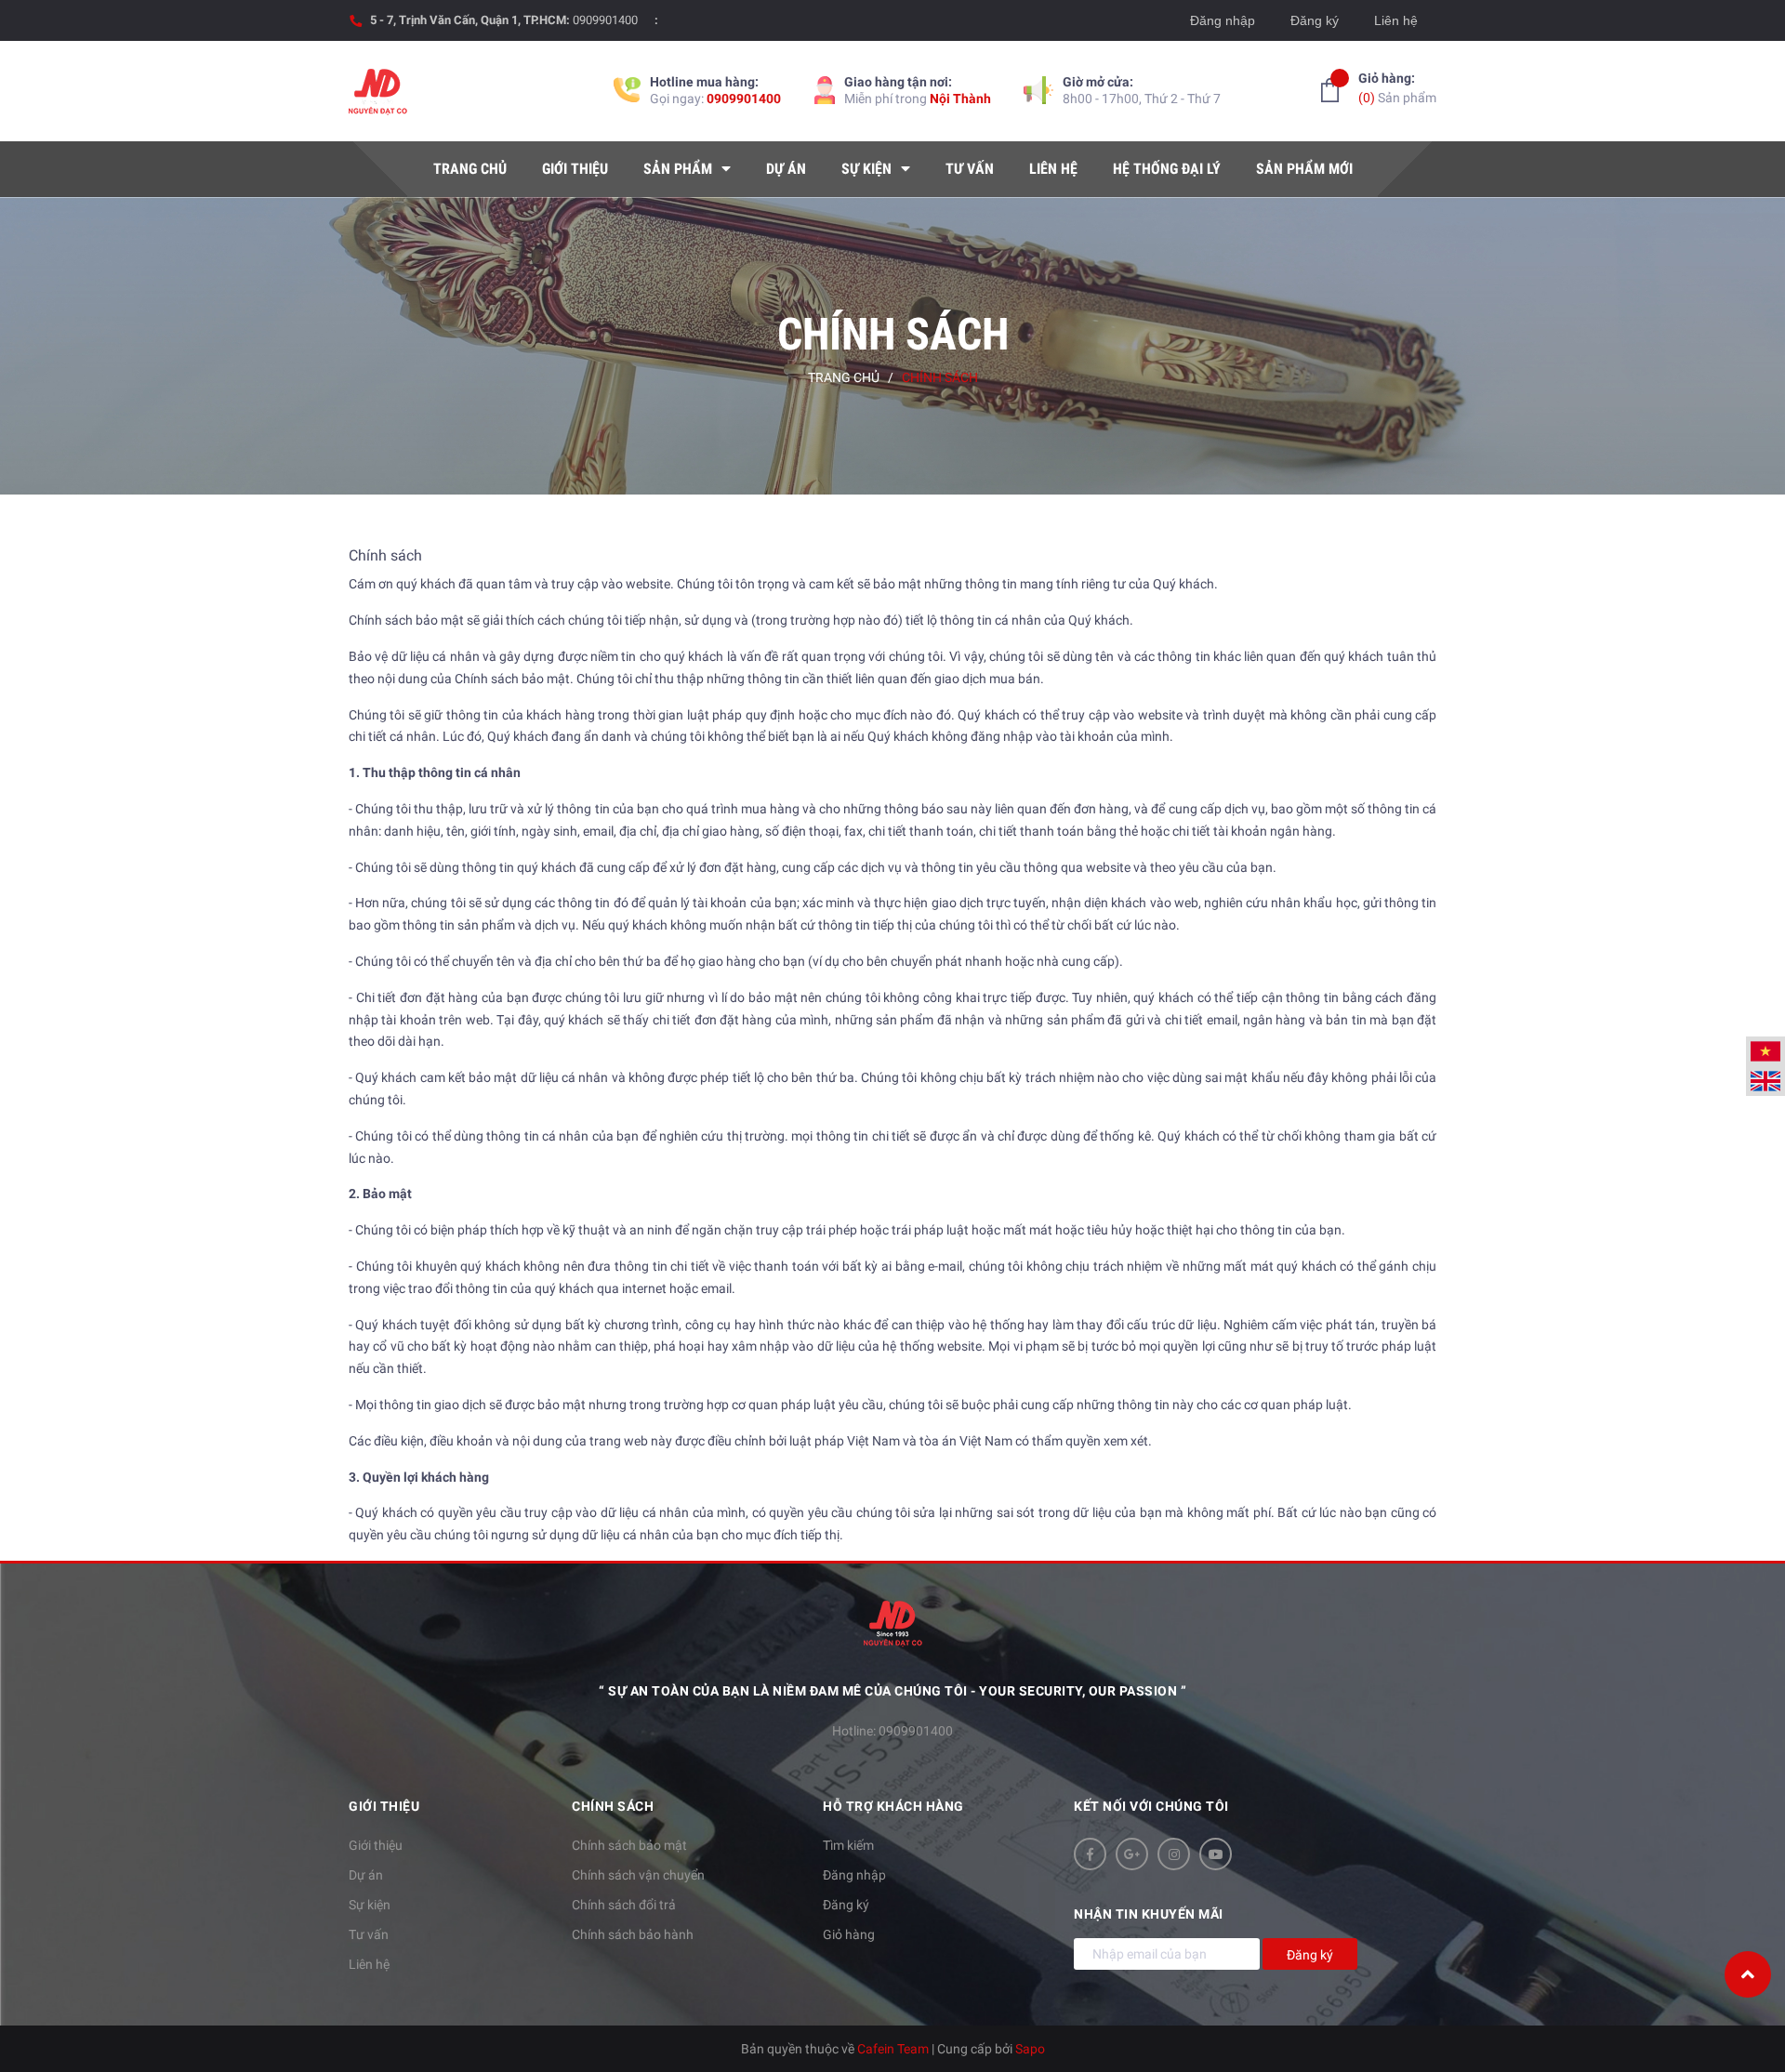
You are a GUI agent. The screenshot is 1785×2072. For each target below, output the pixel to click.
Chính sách (385, 555)
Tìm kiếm (848, 1845)
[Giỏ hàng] (1330, 90)
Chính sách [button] (613, 1806)
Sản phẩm (1397, 88)
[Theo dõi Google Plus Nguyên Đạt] (1132, 1854)
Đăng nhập (1223, 20)
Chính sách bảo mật (629, 1845)
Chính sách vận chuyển (638, 1875)
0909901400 (605, 20)
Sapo (1030, 2049)
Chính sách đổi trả (624, 1905)
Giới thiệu (376, 1845)
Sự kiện (370, 1905)
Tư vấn (369, 1934)
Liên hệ (1396, 20)
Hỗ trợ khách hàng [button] (893, 1806)
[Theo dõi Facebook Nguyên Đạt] (1090, 1854)
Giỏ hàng (849, 1934)
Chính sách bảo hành (633, 1934)
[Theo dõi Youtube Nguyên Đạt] (1216, 1854)
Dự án (366, 1875)
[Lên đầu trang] (1748, 1974)
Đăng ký (1315, 20)
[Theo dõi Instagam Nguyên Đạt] (1174, 1854)
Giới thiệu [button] (384, 1806)
